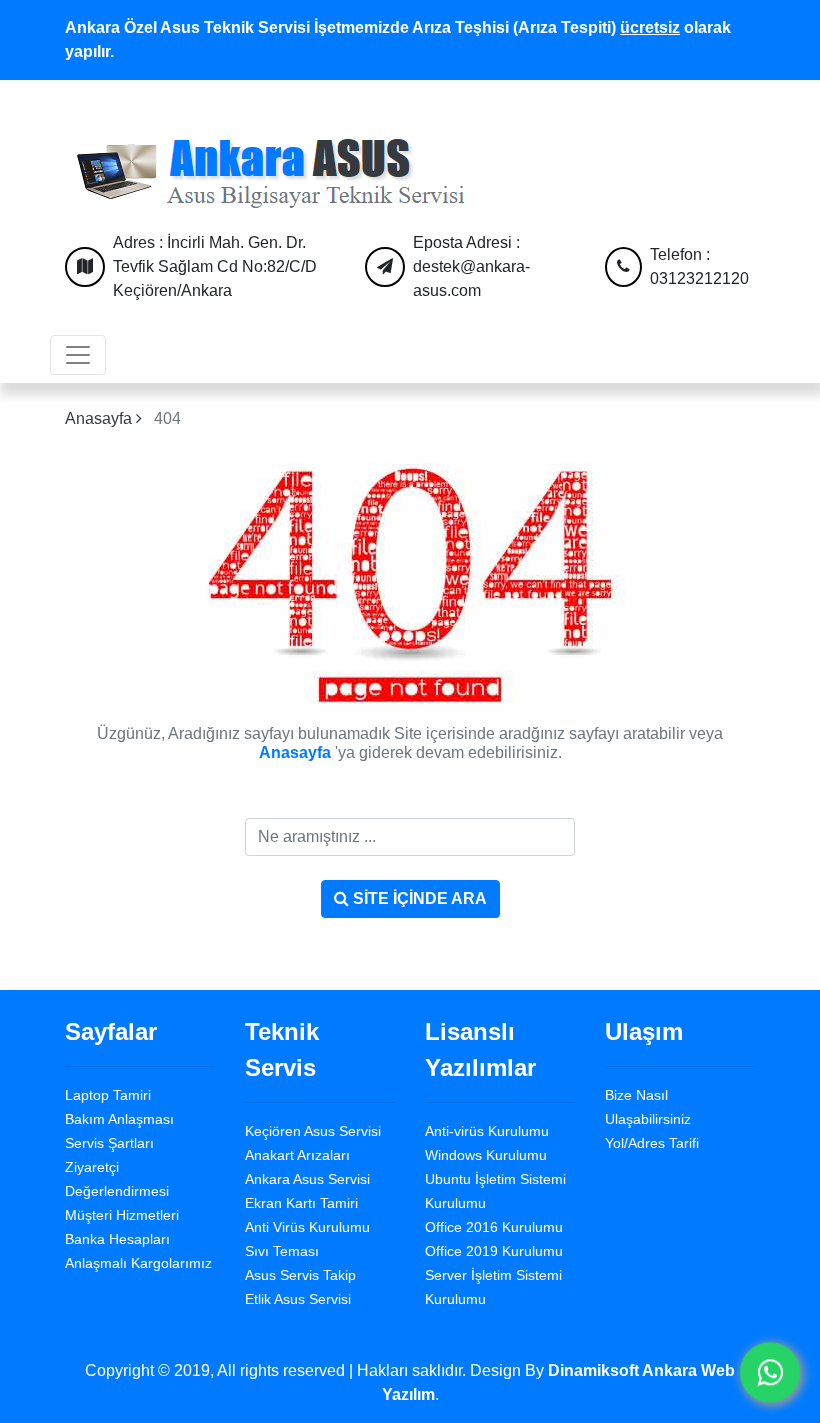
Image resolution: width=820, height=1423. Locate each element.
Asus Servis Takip (300, 1275)
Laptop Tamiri (108, 1095)
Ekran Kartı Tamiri (301, 1203)
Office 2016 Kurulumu (494, 1227)
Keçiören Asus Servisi (313, 1131)
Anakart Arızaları (297, 1155)
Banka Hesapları (117, 1239)
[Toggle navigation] (78, 355)
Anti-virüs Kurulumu (487, 1131)
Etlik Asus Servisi (298, 1299)
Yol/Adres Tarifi (652, 1143)
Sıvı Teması (282, 1251)
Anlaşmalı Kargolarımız (138, 1263)
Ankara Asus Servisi (307, 1179)
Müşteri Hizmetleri (122, 1215)
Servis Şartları (109, 1143)
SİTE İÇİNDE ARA (418, 898)
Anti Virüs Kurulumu (307, 1227)
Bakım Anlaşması (119, 1119)
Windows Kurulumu (486, 1155)
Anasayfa (100, 418)
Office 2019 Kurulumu (494, 1251)
